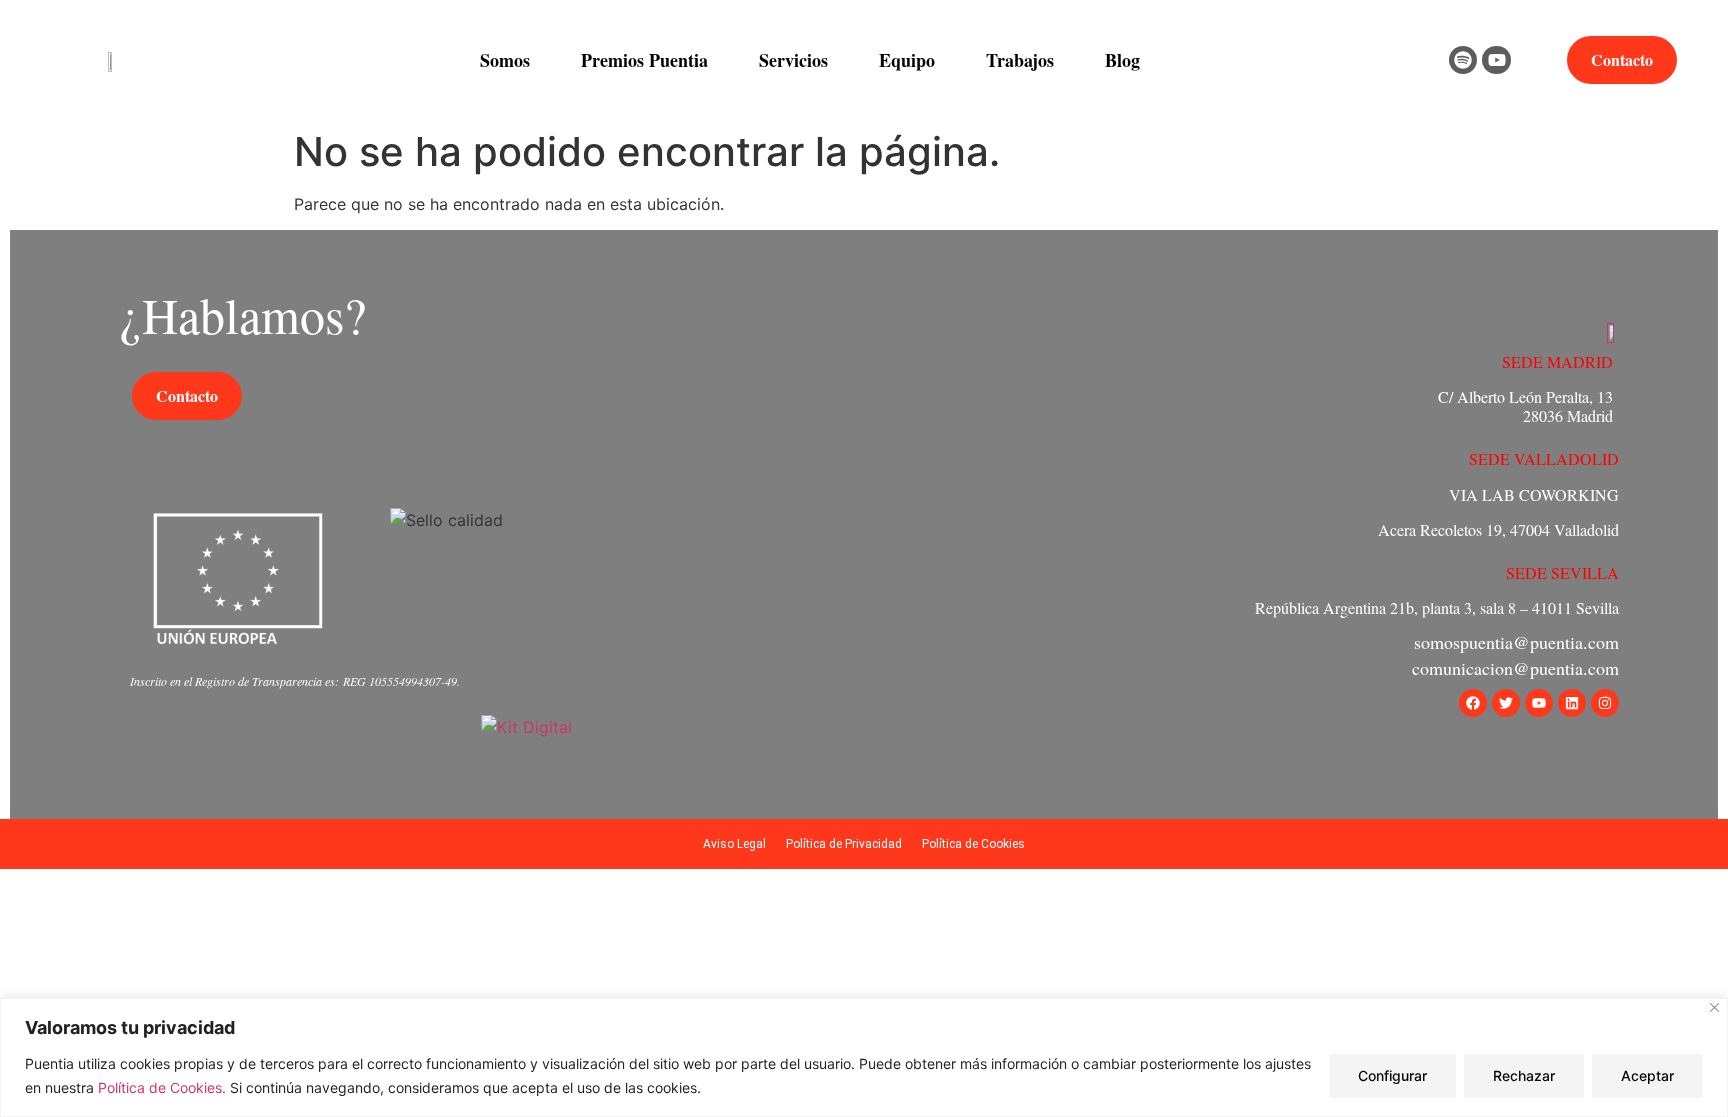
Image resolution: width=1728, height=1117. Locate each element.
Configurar (1392, 1075)
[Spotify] (1463, 60)
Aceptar (1647, 1075)
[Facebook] (1473, 703)
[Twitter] (1506, 703)
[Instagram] (1605, 703)
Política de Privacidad (844, 844)
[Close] (1714, 1007)
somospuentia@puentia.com (1516, 642)
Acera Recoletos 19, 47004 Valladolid (1498, 529)
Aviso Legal (734, 844)
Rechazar (1524, 1075)
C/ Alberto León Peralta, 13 (1525, 396)
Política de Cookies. (164, 1087)
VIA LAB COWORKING (1534, 494)
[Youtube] (1496, 60)
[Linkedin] (1572, 703)
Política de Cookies (973, 844)
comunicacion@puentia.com (1515, 668)
